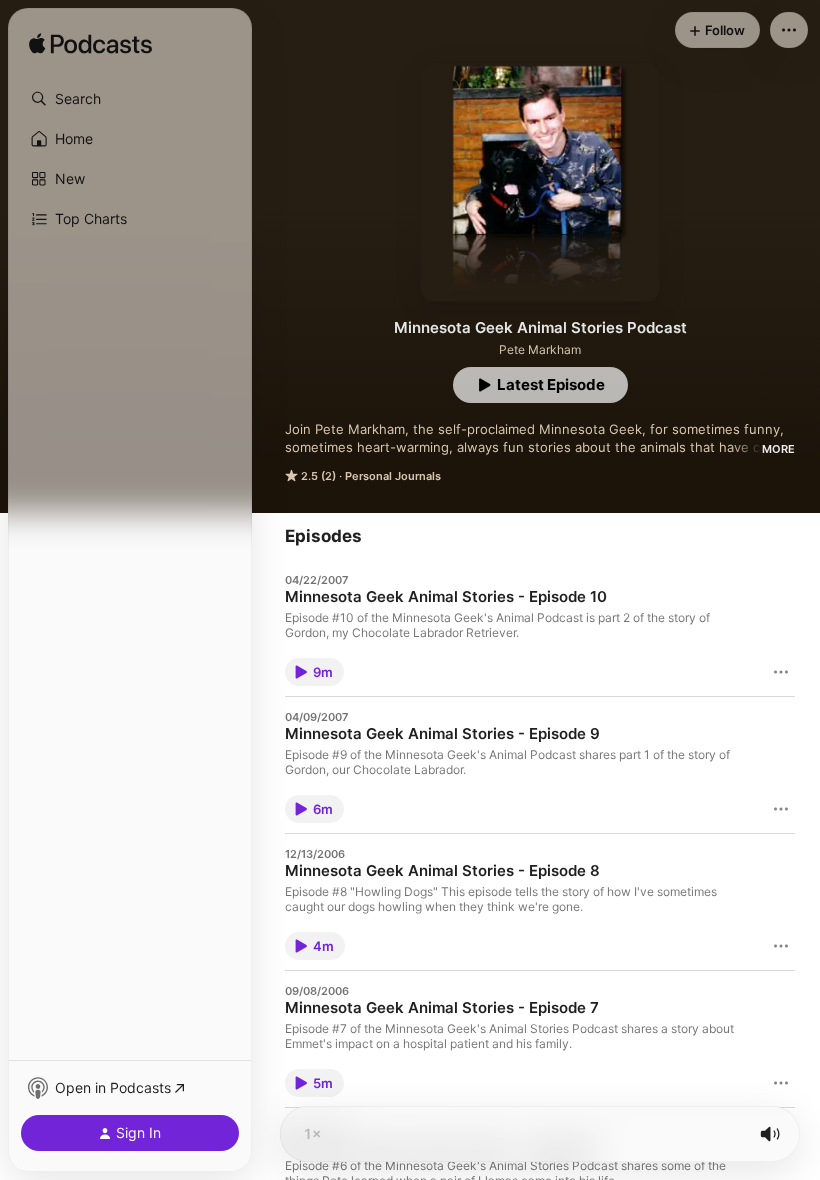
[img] (90, 45)
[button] (130, 99)
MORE (778, 449)
